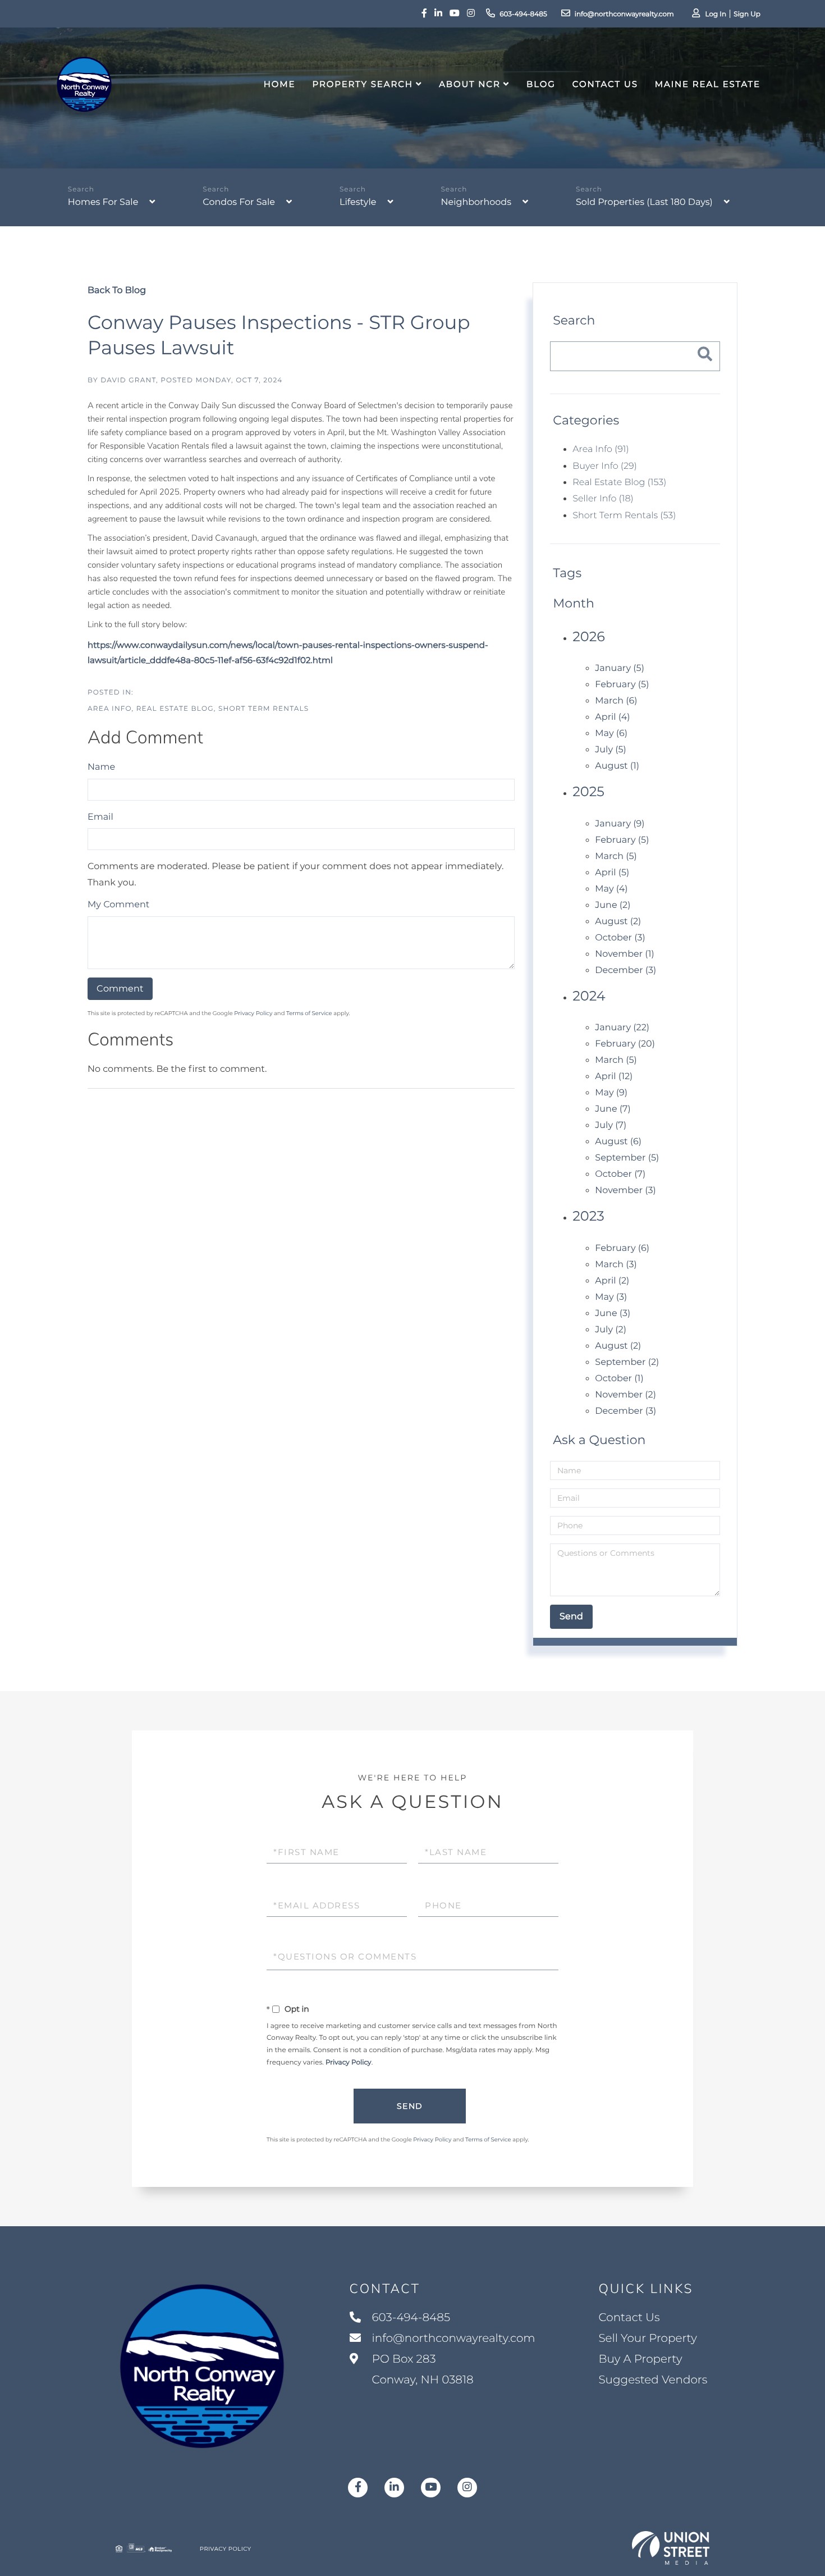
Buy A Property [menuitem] (640, 2359)
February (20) (625, 1044)
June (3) (613, 1314)
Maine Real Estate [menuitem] (708, 84)
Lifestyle (358, 202)
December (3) (625, 970)
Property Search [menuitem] (362, 84)
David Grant (128, 380)
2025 (588, 792)
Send (410, 2106)
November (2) (625, 1395)
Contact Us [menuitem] (605, 84)
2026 (589, 637)
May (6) (611, 734)
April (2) (612, 1281)
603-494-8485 (523, 14)
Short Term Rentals (263, 709)
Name (101, 767)
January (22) (622, 1028)
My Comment (118, 905)
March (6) (616, 701)
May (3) (611, 1297)
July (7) (611, 1125)
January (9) (620, 824)
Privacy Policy (253, 1013)
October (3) (620, 938)
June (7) (613, 1109)
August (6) (618, 1142)
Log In (716, 14)
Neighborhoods (476, 202)
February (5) (622, 685)
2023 (588, 1216)
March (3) (616, 1265)
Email (100, 817)
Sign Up (747, 14)
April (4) (612, 717)
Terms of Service (309, 1013)
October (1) (619, 1379)
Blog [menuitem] (541, 84)
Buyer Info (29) (604, 466)
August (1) (617, 766)
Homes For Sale (103, 202)
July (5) (611, 750)
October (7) (620, 1174)
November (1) (624, 954)
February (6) (622, 1248)
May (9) (611, 1093)
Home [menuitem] (280, 84)
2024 (589, 996)
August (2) (618, 922)
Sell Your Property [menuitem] (648, 2339)
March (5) (616, 857)
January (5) (620, 668)
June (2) (613, 905)
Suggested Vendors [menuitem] (653, 2380)
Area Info (110, 709)
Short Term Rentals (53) (624, 516)
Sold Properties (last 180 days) (644, 202)
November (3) (625, 1191)
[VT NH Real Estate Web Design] (671, 2548)
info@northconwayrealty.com (624, 14)
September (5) (627, 1158)
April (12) (614, 1077)
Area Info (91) (601, 449)
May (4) (611, 889)
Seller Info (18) (603, 499)
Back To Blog (117, 291)
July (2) (611, 1330)
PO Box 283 (421, 2370)
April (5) (612, 873)
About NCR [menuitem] (470, 84)
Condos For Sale (239, 202)
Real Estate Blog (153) (619, 483)
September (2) (627, 1362)
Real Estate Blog (175, 709)
